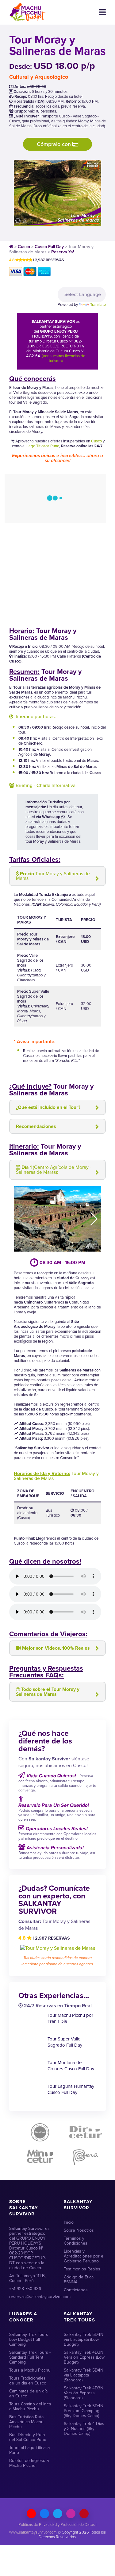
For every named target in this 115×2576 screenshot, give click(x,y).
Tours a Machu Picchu (30, 2370)
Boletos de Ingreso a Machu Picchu (29, 2463)
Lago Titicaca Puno (43, 446)
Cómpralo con (55, 144)
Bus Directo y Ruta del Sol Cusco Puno (28, 2437)
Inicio (69, 2222)
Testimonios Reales (82, 2269)
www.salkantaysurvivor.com (33, 2532)
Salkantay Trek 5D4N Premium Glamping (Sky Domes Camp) (84, 2411)
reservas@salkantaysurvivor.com (30, 2297)
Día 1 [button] (54, 1170)
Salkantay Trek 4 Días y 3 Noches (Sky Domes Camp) (84, 2429)
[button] (94, 1219)
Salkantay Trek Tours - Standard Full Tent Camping (30, 2357)
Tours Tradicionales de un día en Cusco (28, 2381)
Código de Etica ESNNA (79, 2279)
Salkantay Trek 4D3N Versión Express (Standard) (84, 2393)
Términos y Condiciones (76, 2241)
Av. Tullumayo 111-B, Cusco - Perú (27, 2278)
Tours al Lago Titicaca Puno (29, 2450)
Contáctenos (76, 2290)
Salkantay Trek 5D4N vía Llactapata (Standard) (84, 2375)
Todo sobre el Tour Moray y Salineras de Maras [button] (48, 1692)
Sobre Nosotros (79, 2230)
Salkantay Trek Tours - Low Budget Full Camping (30, 2339)
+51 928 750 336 (25, 2289)
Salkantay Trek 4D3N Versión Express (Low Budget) (84, 2357)
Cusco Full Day (49, 247)
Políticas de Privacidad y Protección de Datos (57, 2525)
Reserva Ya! (63, 252)
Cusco (24, 247)
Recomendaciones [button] (36, 1126)
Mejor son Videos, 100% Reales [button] (56, 1648)
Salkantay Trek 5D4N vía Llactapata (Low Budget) (84, 2339)
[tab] (57, 876)
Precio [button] (53, 876)
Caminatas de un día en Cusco (28, 2394)
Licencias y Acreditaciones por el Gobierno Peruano (84, 2256)
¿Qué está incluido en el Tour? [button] (48, 1107)
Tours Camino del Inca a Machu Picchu (30, 2406)
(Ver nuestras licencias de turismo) (63, 358)
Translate (98, 305)
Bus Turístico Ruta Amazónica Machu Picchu (26, 2422)
